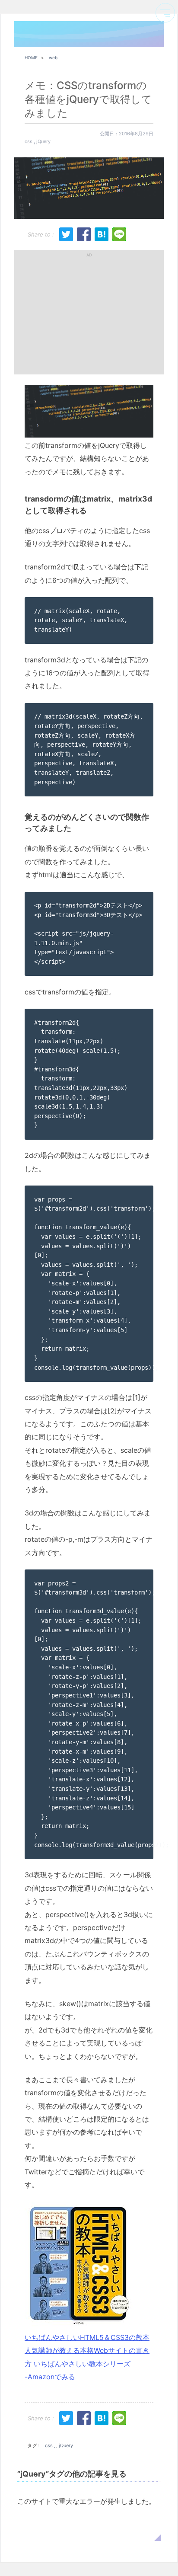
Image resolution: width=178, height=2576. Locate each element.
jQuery (43, 141)
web (53, 58)
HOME (31, 58)
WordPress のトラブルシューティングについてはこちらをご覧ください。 (88, 2527)
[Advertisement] (89, 312)
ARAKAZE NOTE (41, 35)
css (29, 141)
